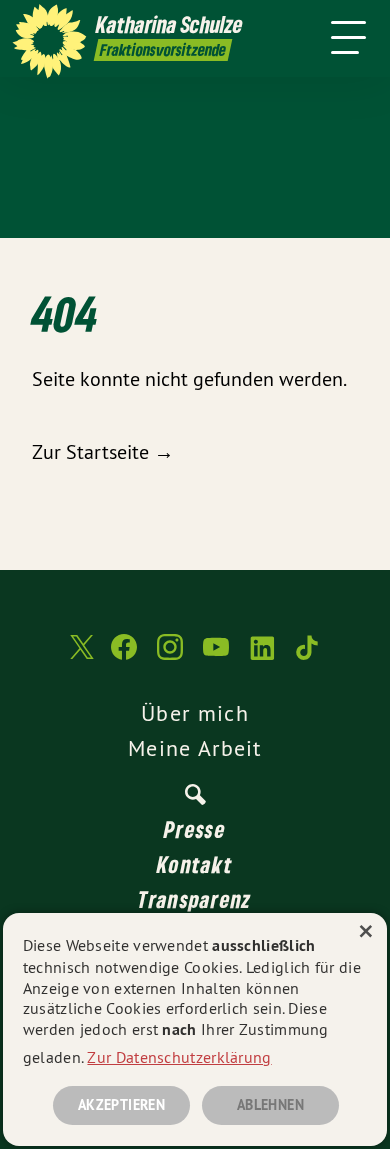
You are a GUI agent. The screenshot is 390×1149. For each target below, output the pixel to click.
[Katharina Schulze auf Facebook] (124, 657)
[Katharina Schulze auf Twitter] (80, 657)
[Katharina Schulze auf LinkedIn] (262, 657)
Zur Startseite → (103, 451)
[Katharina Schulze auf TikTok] (308, 657)
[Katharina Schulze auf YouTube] (216, 657)
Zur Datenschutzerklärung (179, 1057)
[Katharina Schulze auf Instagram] (170, 657)
